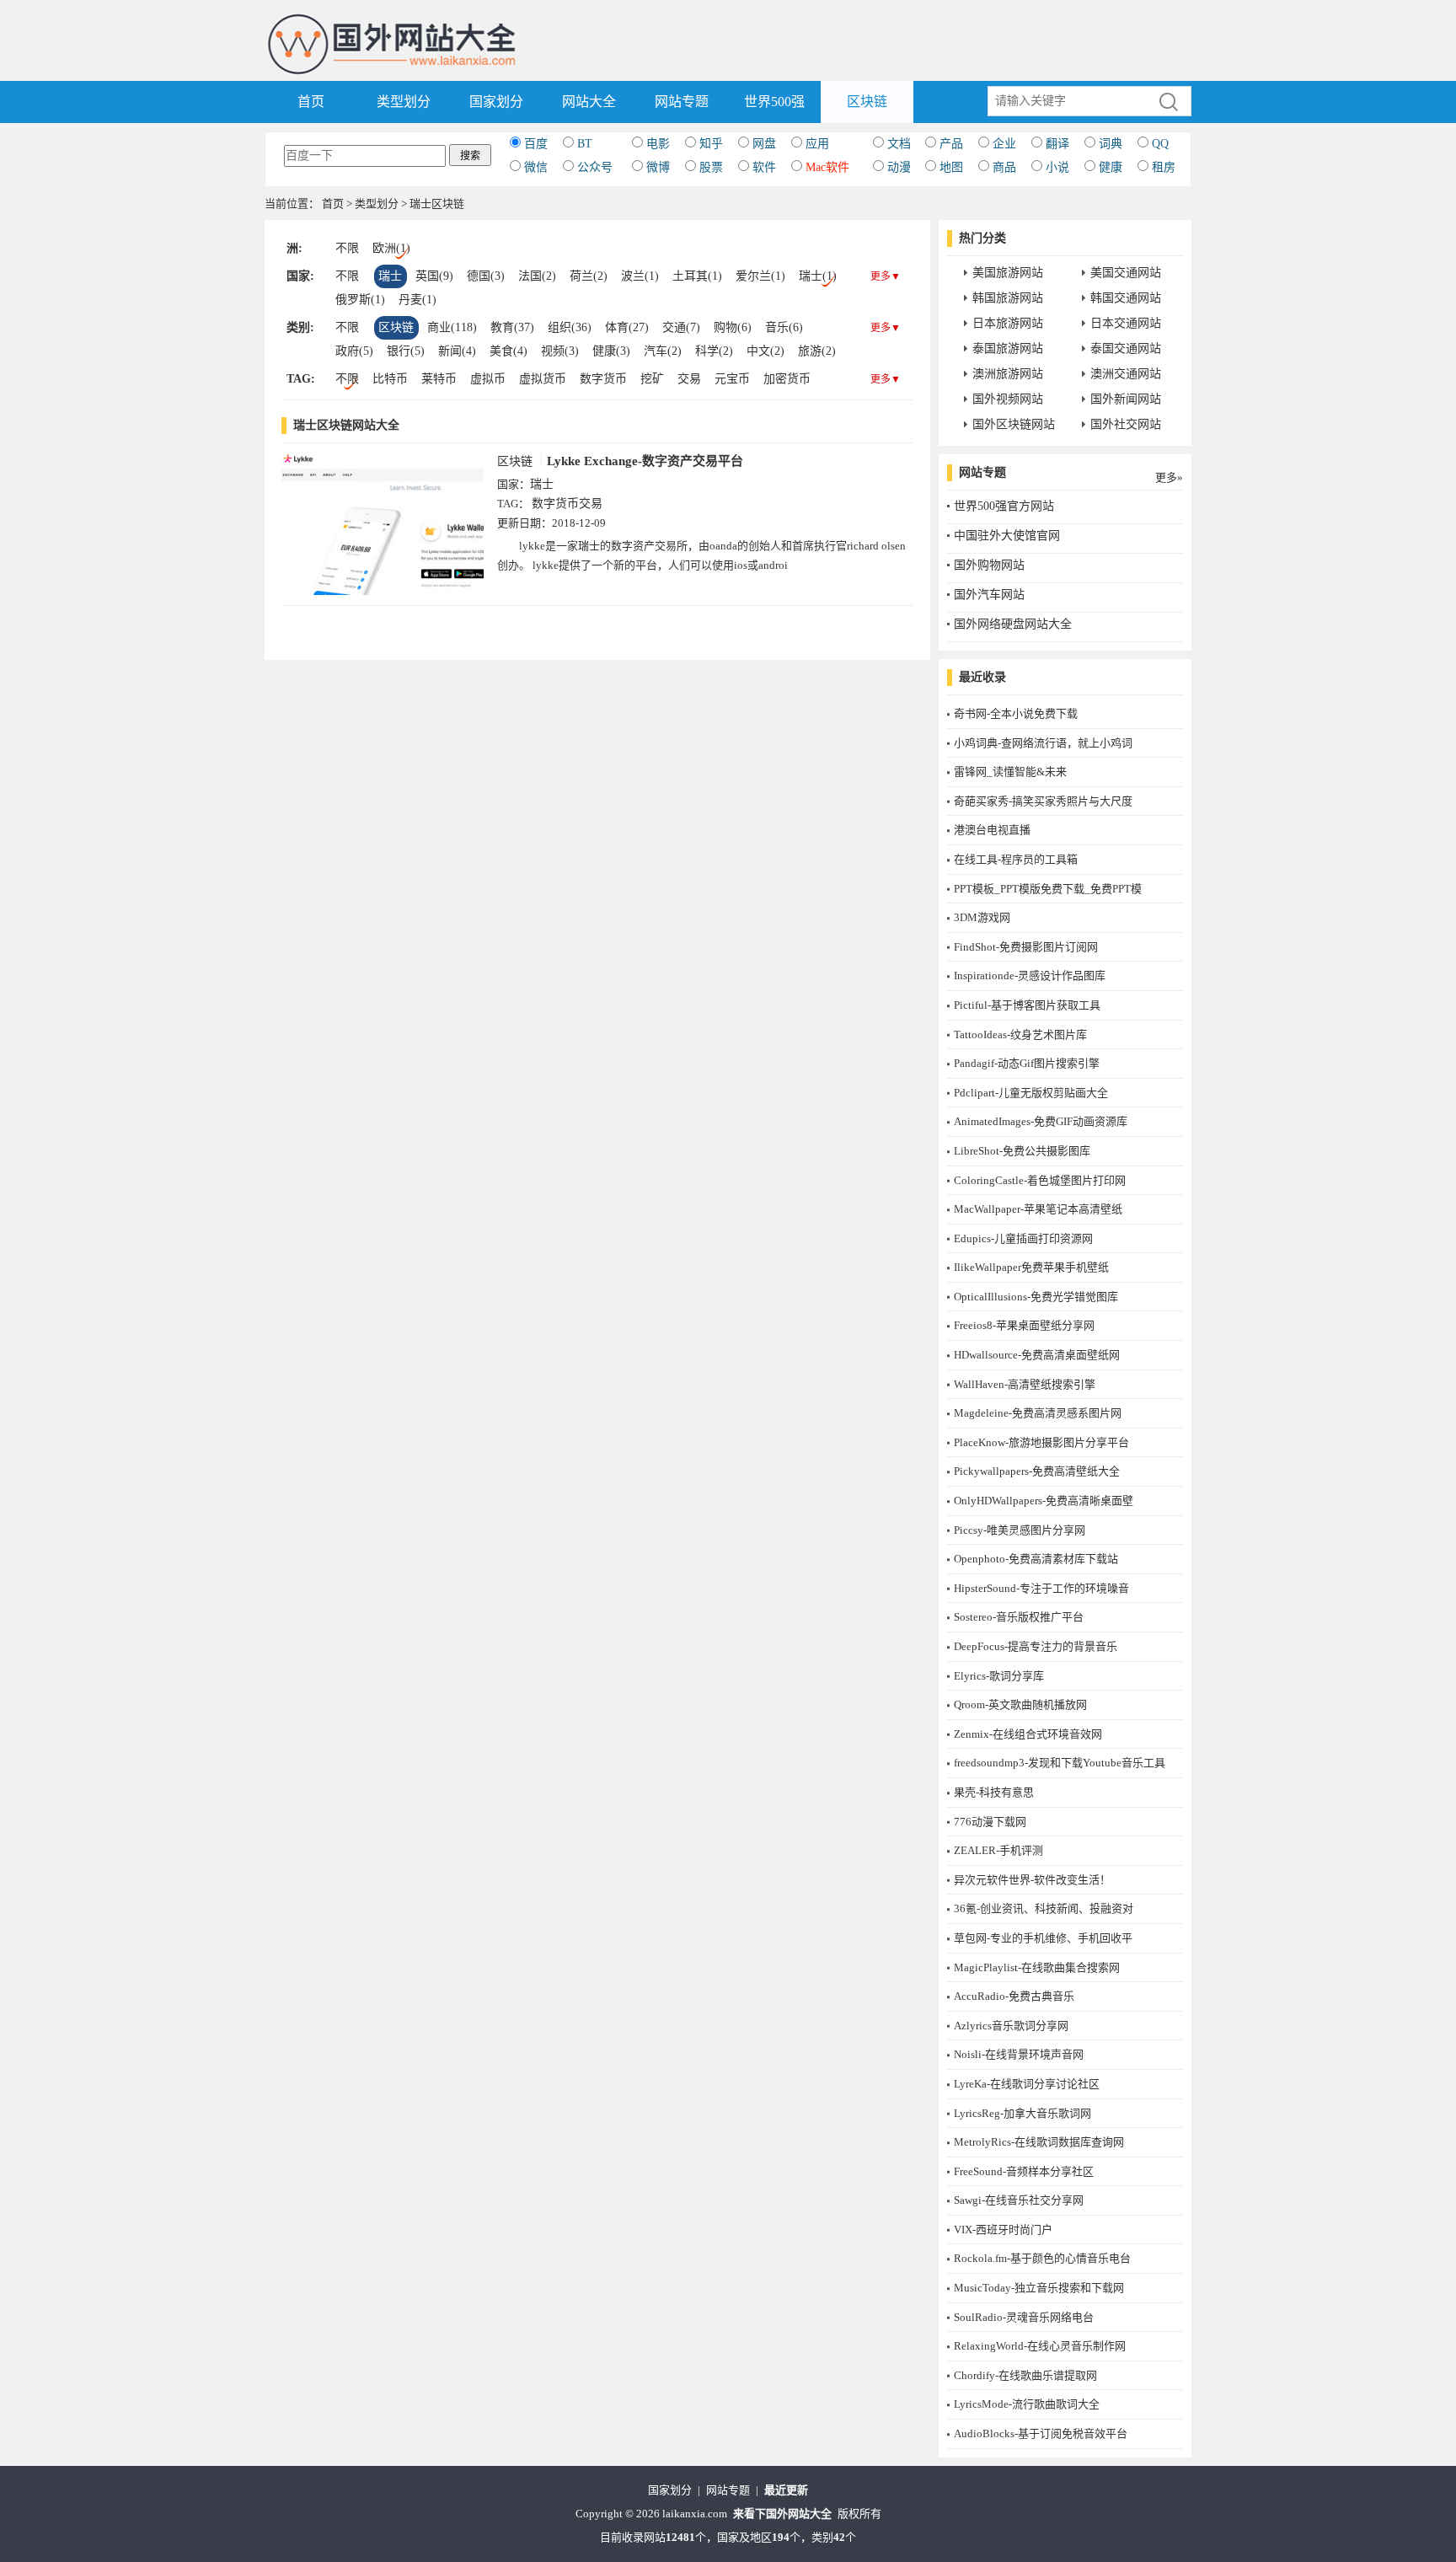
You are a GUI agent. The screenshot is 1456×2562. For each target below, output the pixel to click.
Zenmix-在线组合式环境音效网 (1028, 1734)
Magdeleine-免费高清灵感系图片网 (1038, 1413)
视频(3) (560, 351)
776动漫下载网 (990, 1822)
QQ (1160, 144)
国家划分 (496, 102)
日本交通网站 (1126, 323)
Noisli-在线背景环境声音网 (1019, 2054)
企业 (1004, 144)
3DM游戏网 (982, 917)
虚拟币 (488, 379)
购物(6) (733, 327)
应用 (817, 144)
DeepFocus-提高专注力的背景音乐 (1036, 1646)
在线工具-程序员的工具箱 (1016, 859)
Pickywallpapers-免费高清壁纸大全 (1037, 1471)
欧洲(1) (391, 248)
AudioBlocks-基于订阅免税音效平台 (1041, 2433)
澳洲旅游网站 (1008, 374)
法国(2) (537, 276)
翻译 (1057, 144)
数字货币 (603, 379)
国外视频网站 (1008, 399)
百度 (536, 144)
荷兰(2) (589, 276)
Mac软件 (827, 167)
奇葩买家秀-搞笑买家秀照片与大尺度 (1043, 801)
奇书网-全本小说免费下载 (1016, 713)
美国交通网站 (1126, 273)
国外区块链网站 (1014, 424)
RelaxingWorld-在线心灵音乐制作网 (1040, 2346)
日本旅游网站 (1008, 323)
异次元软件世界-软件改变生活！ (1032, 1880)
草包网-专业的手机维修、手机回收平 (1043, 1938)
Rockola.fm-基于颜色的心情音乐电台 (1042, 2258)
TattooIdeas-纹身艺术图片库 (1020, 1034)
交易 (689, 379)
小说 (1057, 167)
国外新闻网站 (1126, 399)
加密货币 (787, 379)
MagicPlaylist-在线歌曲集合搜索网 (1037, 1967)
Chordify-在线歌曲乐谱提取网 (1025, 2375)
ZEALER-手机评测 (998, 1850)
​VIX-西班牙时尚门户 (1003, 2230)
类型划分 (404, 102)
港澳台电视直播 (992, 830)
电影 (658, 144)
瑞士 (390, 276)
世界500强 (774, 102)
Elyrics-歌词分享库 (999, 1676)
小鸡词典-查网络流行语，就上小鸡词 (1043, 743)
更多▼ (886, 276)
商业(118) (452, 327)
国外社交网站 (1126, 424)
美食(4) (509, 351)
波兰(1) (640, 276)
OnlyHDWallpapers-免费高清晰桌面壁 (1044, 1501)
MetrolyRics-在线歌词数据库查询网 (1039, 2142)
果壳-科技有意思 (994, 1792)
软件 (764, 167)
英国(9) (434, 276)
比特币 (390, 379)
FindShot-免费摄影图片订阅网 (1026, 947)
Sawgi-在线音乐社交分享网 (1019, 2200)
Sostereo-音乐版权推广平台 (1019, 1617)
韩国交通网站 (1126, 298)
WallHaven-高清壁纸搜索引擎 (1025, 1384)
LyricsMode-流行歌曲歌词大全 (1027, 2404)
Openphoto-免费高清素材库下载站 (1036, 1559)
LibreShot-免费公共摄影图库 (1022, 1151)
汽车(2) (663, 351)
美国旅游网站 (1008, 273)
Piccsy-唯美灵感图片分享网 (1020, 1530)
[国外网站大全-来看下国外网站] (393, 20)
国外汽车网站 (989, 595)
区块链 (867, 102)
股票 (711, 167)
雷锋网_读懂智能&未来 (1010, 772)
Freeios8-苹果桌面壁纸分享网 (1024, 1325)
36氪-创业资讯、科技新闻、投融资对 (1044, 1908)
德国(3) (486, 276)
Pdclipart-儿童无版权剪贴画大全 (1031, 1093)
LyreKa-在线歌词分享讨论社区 (1027, 2084)
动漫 (899, 167)
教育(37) (512, 327)
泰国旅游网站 (1008, 348)
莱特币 (439, 379)
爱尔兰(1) (760, 276)
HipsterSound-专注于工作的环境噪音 (1041, 1588)
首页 (311, 102)
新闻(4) (457, 351)
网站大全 (589, 102)
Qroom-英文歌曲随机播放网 (1020, 1704)
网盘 (764, 144)
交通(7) (681, 327)
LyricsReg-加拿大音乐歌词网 (1022, 2113)
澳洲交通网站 (1126, 374)
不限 (347, 248)
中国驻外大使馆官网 (1007, 536)
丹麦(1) (418, 300)
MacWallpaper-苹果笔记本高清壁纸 (1038, 1209)
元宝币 (732, 379)
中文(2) (765, 351)
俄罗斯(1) (360, 300)
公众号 (595, 167)
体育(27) (627, 327)
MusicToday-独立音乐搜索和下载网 (1039, 2288)
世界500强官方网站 (1004, 506)
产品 (951, 144)
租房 (1164, 167)
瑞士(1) (818, 276)
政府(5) (354, 351)
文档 (899, 144)
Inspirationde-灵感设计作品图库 (1030, 975)
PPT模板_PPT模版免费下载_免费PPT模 (1048, 889)
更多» (1169, 477)
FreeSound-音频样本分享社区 (1024, 2171)
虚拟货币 (543, 379)
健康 (1111, 167)
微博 (658, 167)
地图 (951, 167)
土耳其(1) (697, 276)
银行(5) (406, 351)
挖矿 (652, 379)
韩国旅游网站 (1008, 298)
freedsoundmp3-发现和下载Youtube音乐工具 (1060, 1763)
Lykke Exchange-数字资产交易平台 (645, 461)
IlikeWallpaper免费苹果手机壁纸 (1031, 1267)
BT (585, 144)
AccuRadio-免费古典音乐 (1014, 1996)
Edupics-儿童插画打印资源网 (1023, 1238)
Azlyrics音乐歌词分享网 (1011, 2026)
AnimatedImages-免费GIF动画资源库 (1041, 1121)
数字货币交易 (567, 504)
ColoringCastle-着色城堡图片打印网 (1040, 1180)
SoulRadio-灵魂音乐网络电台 (1024, 2317)
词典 (1111, 144)
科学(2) (714, 351)
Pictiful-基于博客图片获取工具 (1027, 1005)
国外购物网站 (989, 565)
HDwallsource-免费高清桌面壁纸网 (1037, 1355)
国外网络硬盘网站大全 (1013, 624)
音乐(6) (784, 327)
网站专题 (682, 102)
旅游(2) (817, 351)
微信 (536, 167)
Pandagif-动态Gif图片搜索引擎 (1027, 1063)
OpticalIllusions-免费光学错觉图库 (1036, 1297)
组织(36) (570, 327)
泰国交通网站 (1126, 348)
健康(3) (611, 351)
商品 (1004, 167)
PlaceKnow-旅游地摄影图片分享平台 (1041, 1442)
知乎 (711, 144)
